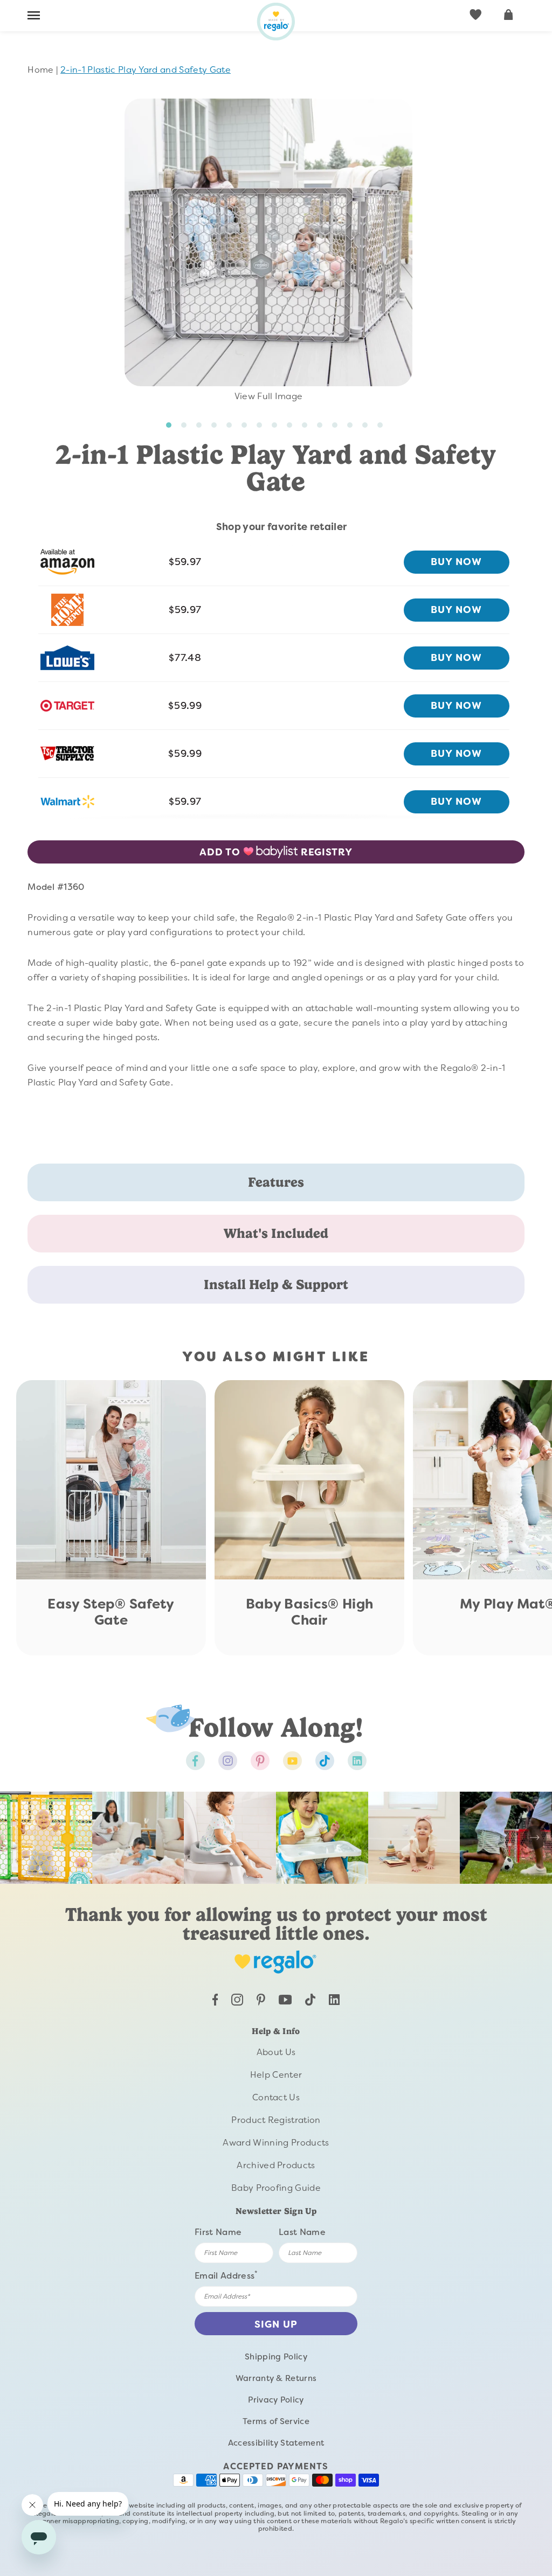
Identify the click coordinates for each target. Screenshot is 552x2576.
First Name (218, 2232)
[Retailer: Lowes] (67, 658)
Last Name (302, 2232)
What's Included (276, 1233)
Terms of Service (276, 2421)
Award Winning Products (276, 2143)
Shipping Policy (276, 2357)
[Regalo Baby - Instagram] (228, 1761)
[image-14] (367, 425)
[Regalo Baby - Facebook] (195, 1761)
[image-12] (336, 425)
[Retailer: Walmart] (67, 802)
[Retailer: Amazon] (67, 562)
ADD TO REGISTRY (276, 852)
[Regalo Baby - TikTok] (310, 2003)
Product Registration (276, 2120)
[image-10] (306, 425)
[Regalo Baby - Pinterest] (260, 1761)
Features (276, 1182)
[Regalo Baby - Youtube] (292, 1761)
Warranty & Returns (276, 2378)
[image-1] (170, 425)
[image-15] (382, 425)
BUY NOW (457, 562)
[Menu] (34, 17)
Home (40, 70)
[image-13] (351, 425)
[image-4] (216, 425)
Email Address (226, 2275)
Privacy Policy (276, 2400)
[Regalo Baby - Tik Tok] (325, 1761)
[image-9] (291, 425)
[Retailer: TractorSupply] (67, 754)
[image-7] (261, 425)
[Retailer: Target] (67, 706)
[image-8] (276, 425)
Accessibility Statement (276, 2443)
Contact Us (276, 2097)
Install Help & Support (276, 1284)
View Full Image (269, 396)
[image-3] (201, 425)
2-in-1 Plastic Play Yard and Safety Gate (146, 70)
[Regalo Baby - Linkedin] (357, 1761)
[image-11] (321, 425)
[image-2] (185, 425)
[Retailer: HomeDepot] (67, 610)
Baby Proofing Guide (276, 2188)
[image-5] (231, 425)
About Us (276, 2052)
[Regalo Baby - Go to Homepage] (276, 22)
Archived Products (276, 2165)
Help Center (276, 2075)
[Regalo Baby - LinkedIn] (334, 2002)
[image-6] (246, 425)
